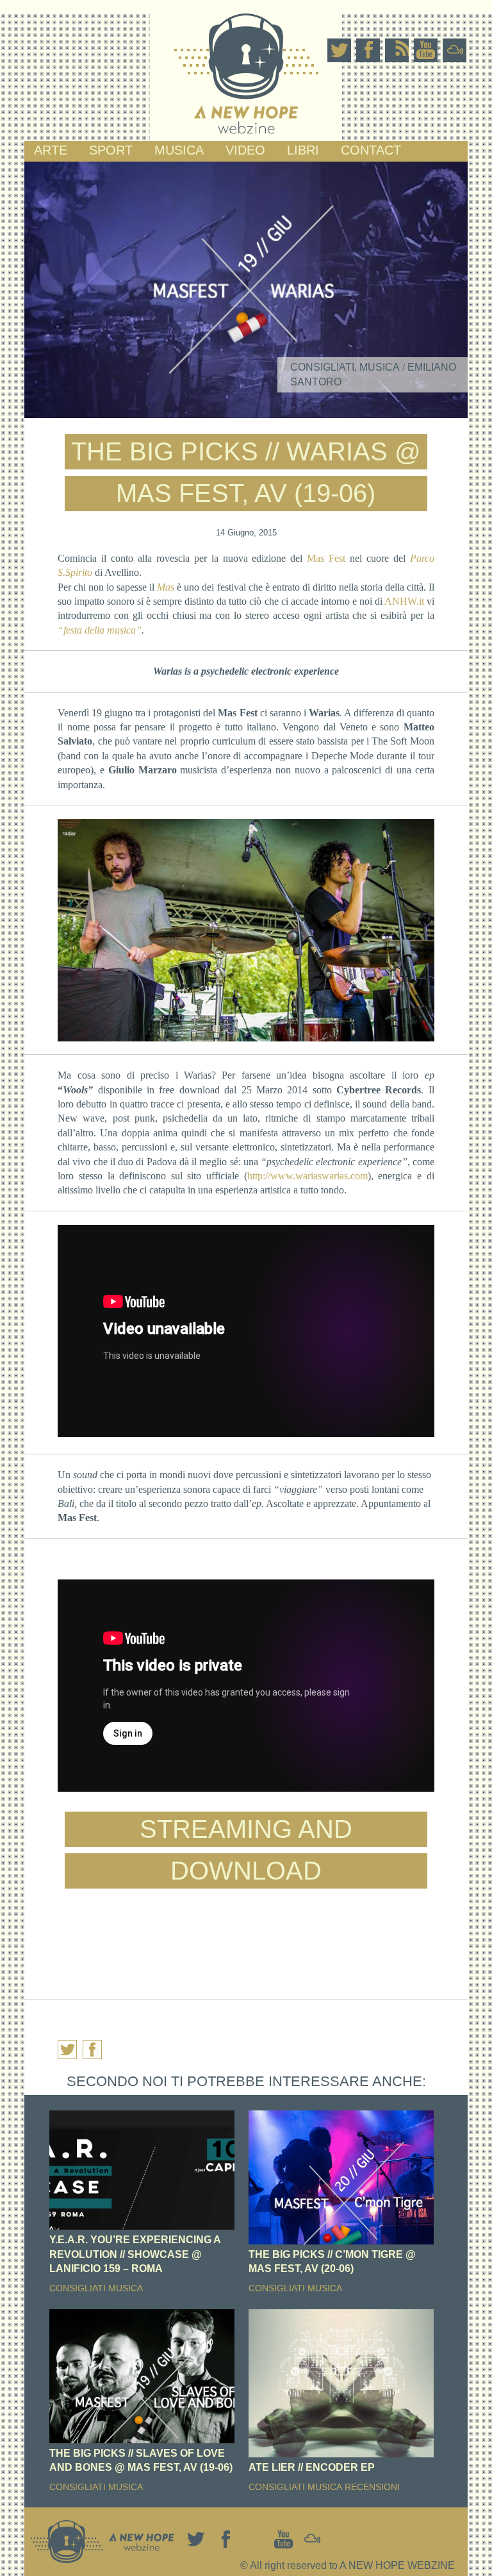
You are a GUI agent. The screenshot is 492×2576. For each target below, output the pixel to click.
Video (245, 150)
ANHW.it (404, 601)
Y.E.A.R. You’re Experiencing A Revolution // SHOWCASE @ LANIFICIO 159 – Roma (135, 2254)
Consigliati (322, 367)
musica (179, 150)
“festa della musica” (100, 630)
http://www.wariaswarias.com (307, 1176)
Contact (371, 150)
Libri (303, 150)
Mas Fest (324, 558)
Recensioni (372, 2487)
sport (111, 150)
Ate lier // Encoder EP (312, 2467)
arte (51, 150)
